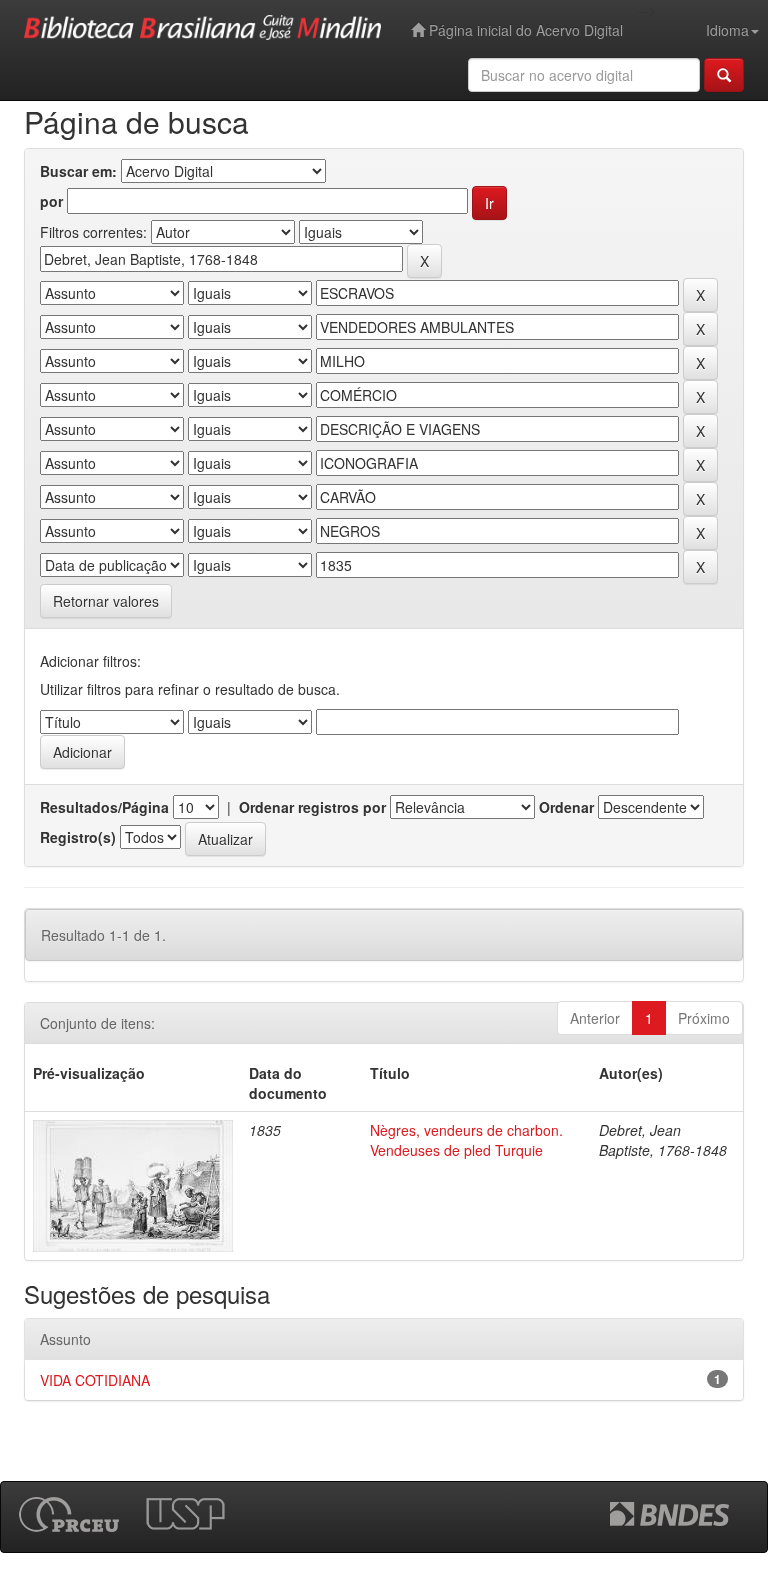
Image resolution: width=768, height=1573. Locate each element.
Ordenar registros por (312, 807)
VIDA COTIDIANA (95, 1380)
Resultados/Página (104, 807)
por (51, 201)
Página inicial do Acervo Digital (524, 30)
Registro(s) (78, 837)
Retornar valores (106, 601)
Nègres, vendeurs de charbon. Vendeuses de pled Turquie (466, 1140)
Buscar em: (78, 171)
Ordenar (566, 807)
